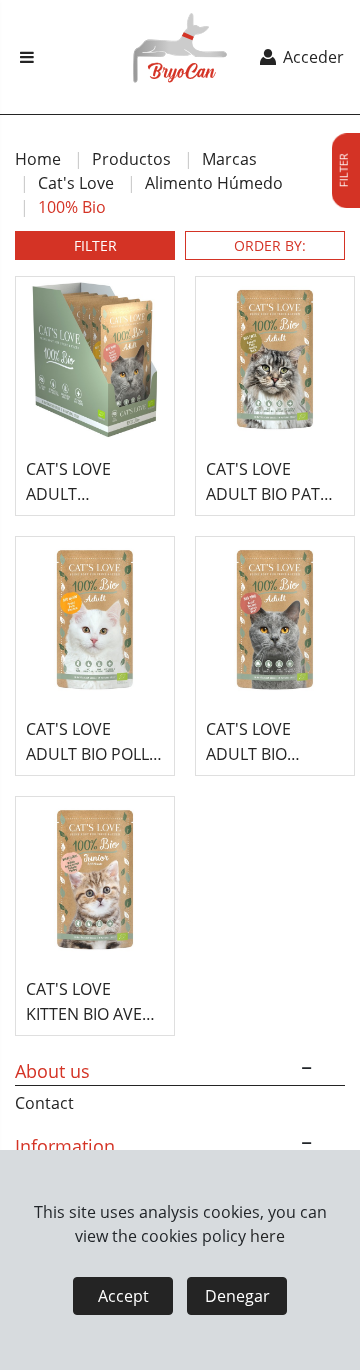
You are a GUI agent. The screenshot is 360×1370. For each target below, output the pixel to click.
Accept (123, 1296)
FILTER (95, 245)
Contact (44, 1103)
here (267, 1236)
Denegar (237, 1296)
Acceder (311, 57)
